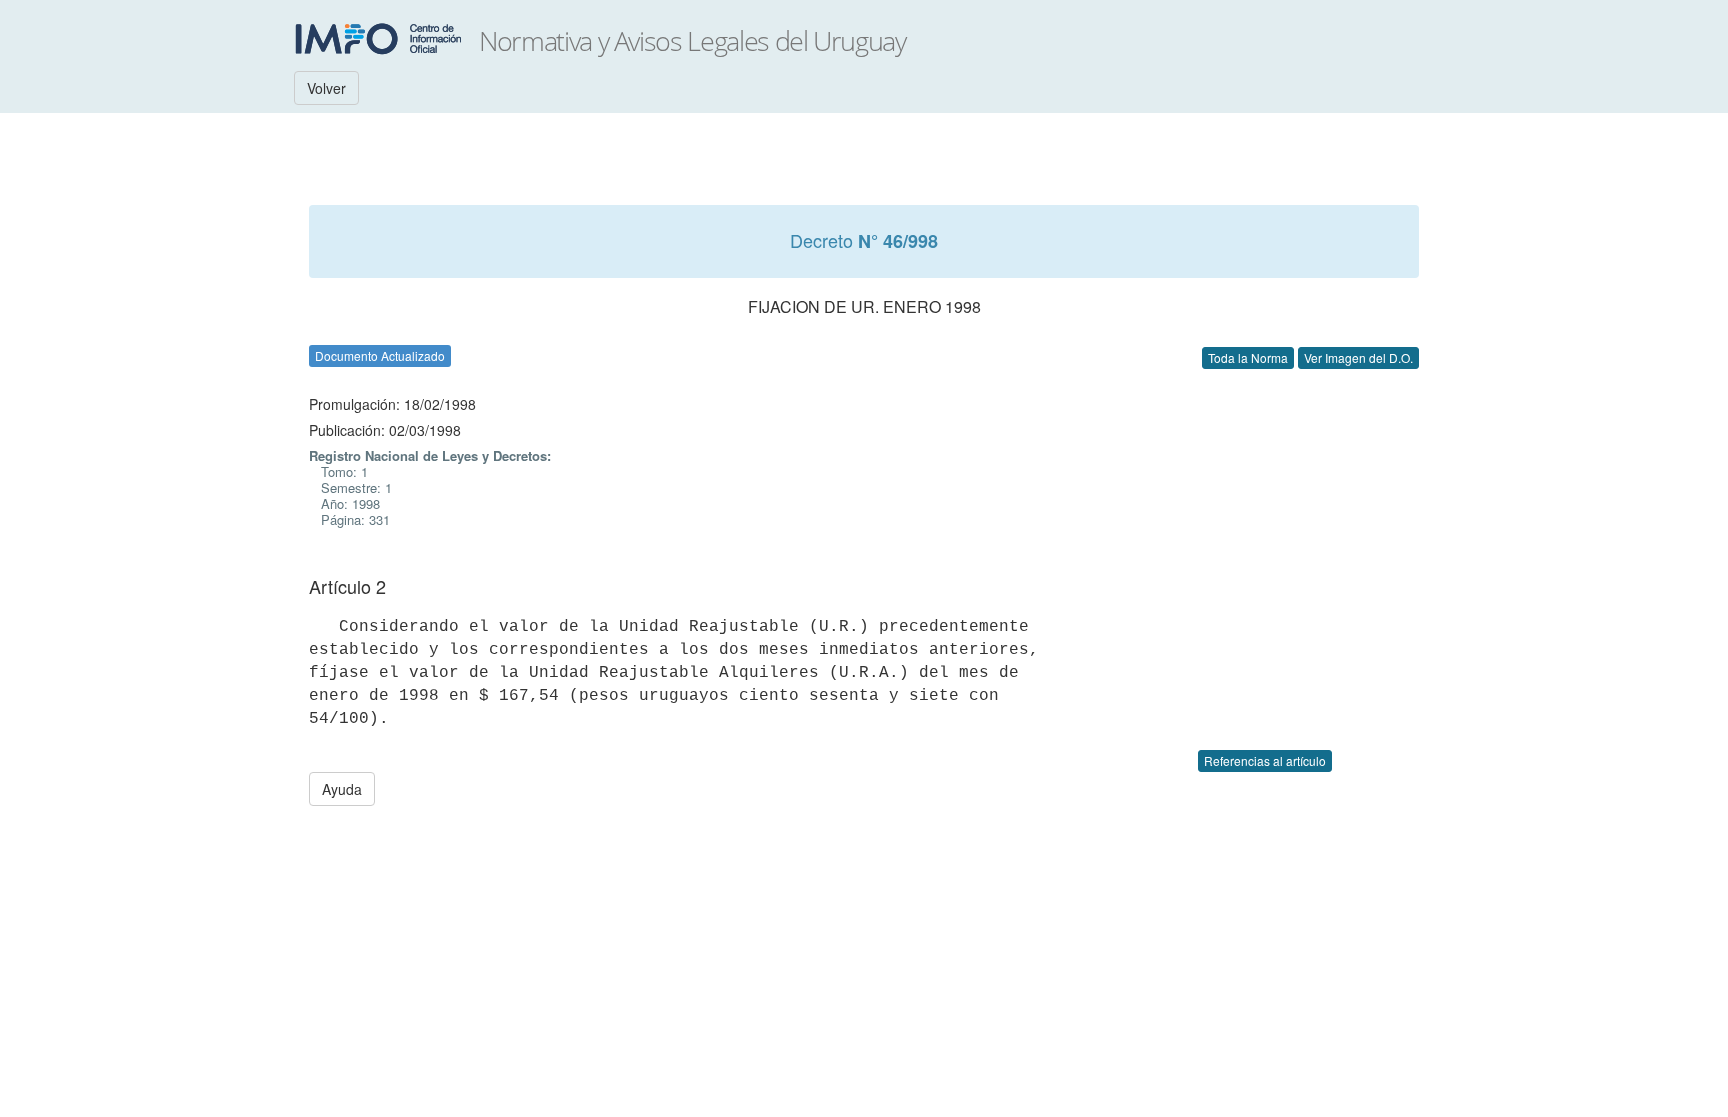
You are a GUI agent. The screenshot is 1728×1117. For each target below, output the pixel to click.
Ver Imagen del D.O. (1358, 357)
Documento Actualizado (380, 355)
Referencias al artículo (1265, 760)
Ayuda (342, 789)
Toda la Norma (1248, 357)
